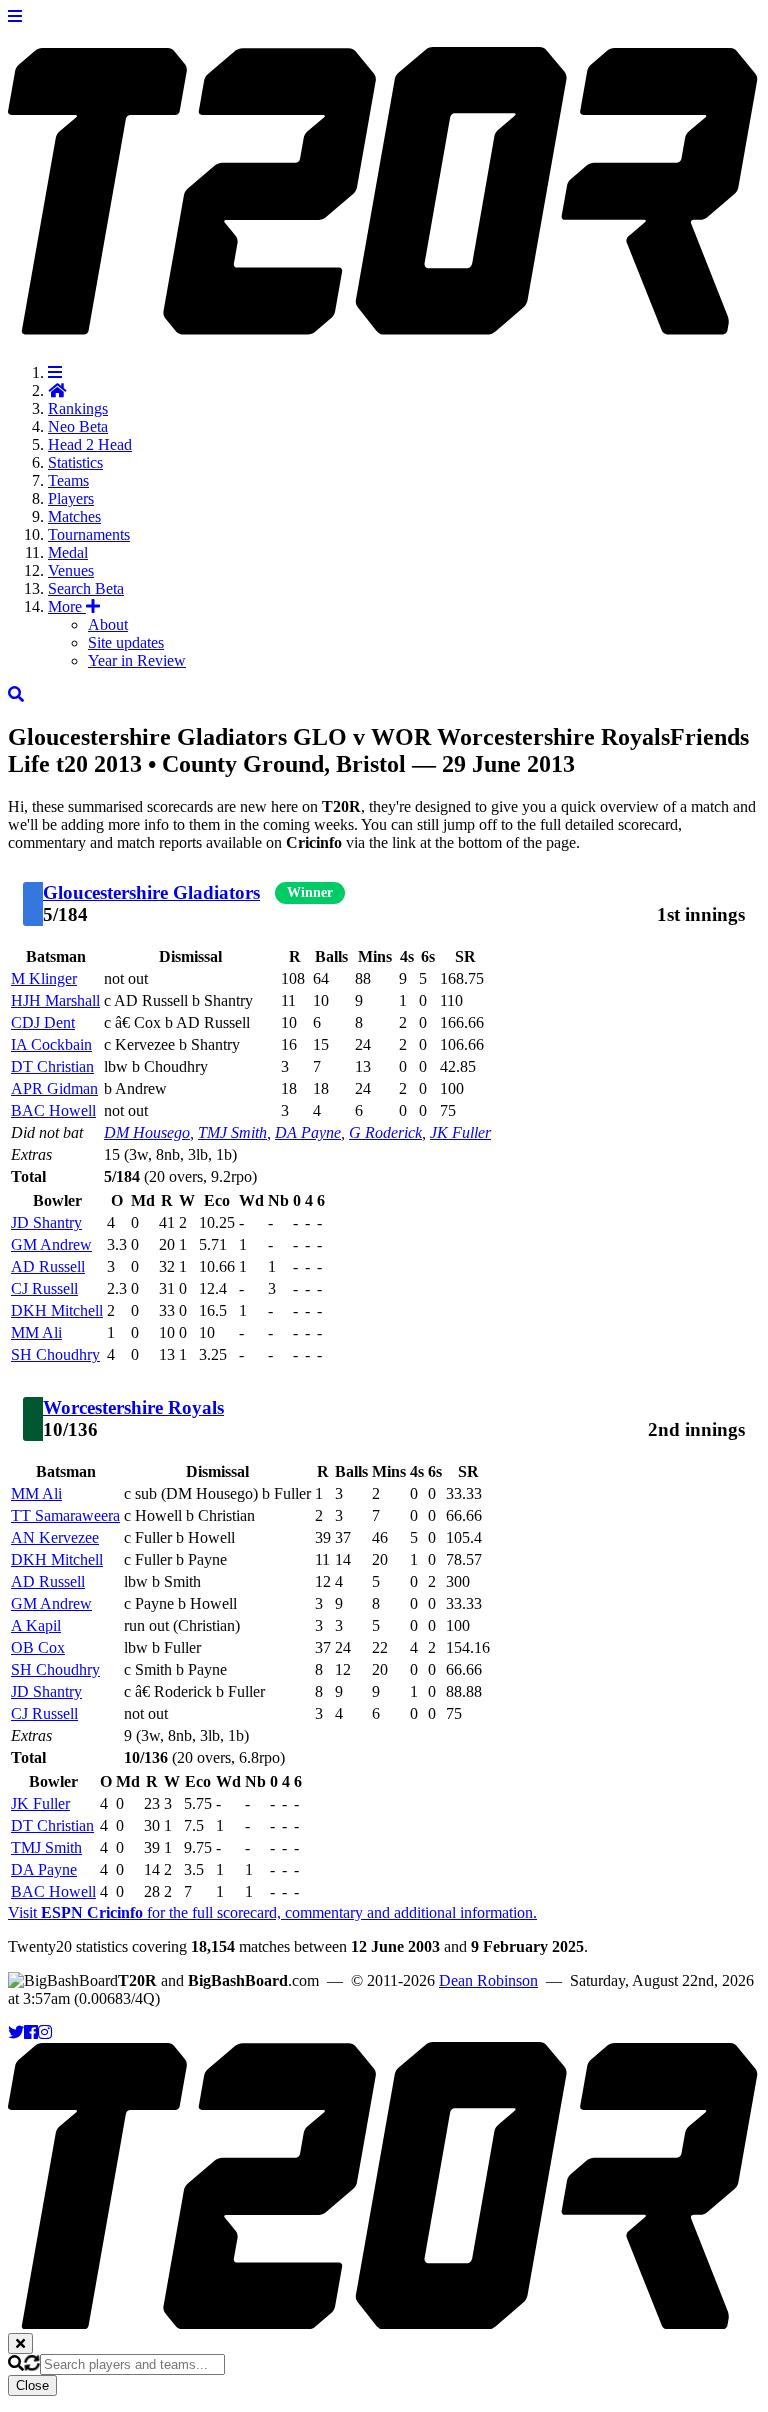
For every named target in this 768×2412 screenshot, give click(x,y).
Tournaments (89, 534)
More (67, 606)
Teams (68, 480)
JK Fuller (460, 1132)
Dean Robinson (488, 1980)
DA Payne (308, 1132)
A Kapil (36, 1625)
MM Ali (36, 1332)
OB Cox (38, 1647)
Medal (68, 552)
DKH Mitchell (57, 1310)
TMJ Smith (232, 1132)
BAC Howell (53, 1110)
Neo (78, 426)
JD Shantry (46, 1222)
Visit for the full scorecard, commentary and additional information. (272, 1912)
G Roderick (385, 1132)
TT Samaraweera (65, 1515)
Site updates (126, 642)
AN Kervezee (55, 1537)
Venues (71, 570)
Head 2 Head (90, 444)
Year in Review (137, 660)
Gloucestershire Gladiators (151, 892)
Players (71, 498)
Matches (74, 516)
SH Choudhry (55, 1354)
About (108, 624)
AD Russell (48, 1266)
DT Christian (52, 1066)
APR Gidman (54, 1088)
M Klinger (44, 978)
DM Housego (147, 1132)
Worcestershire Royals (133, 1407)
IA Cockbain (51, 1044)
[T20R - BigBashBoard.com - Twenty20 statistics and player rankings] (384, 324)
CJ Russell (44, 1288)
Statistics (75, 462)
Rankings (78, 408)
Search (86, 588)
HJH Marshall (55, 1000)
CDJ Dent (43, 1022)
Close (32, 2385)
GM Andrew (51, 1244)
